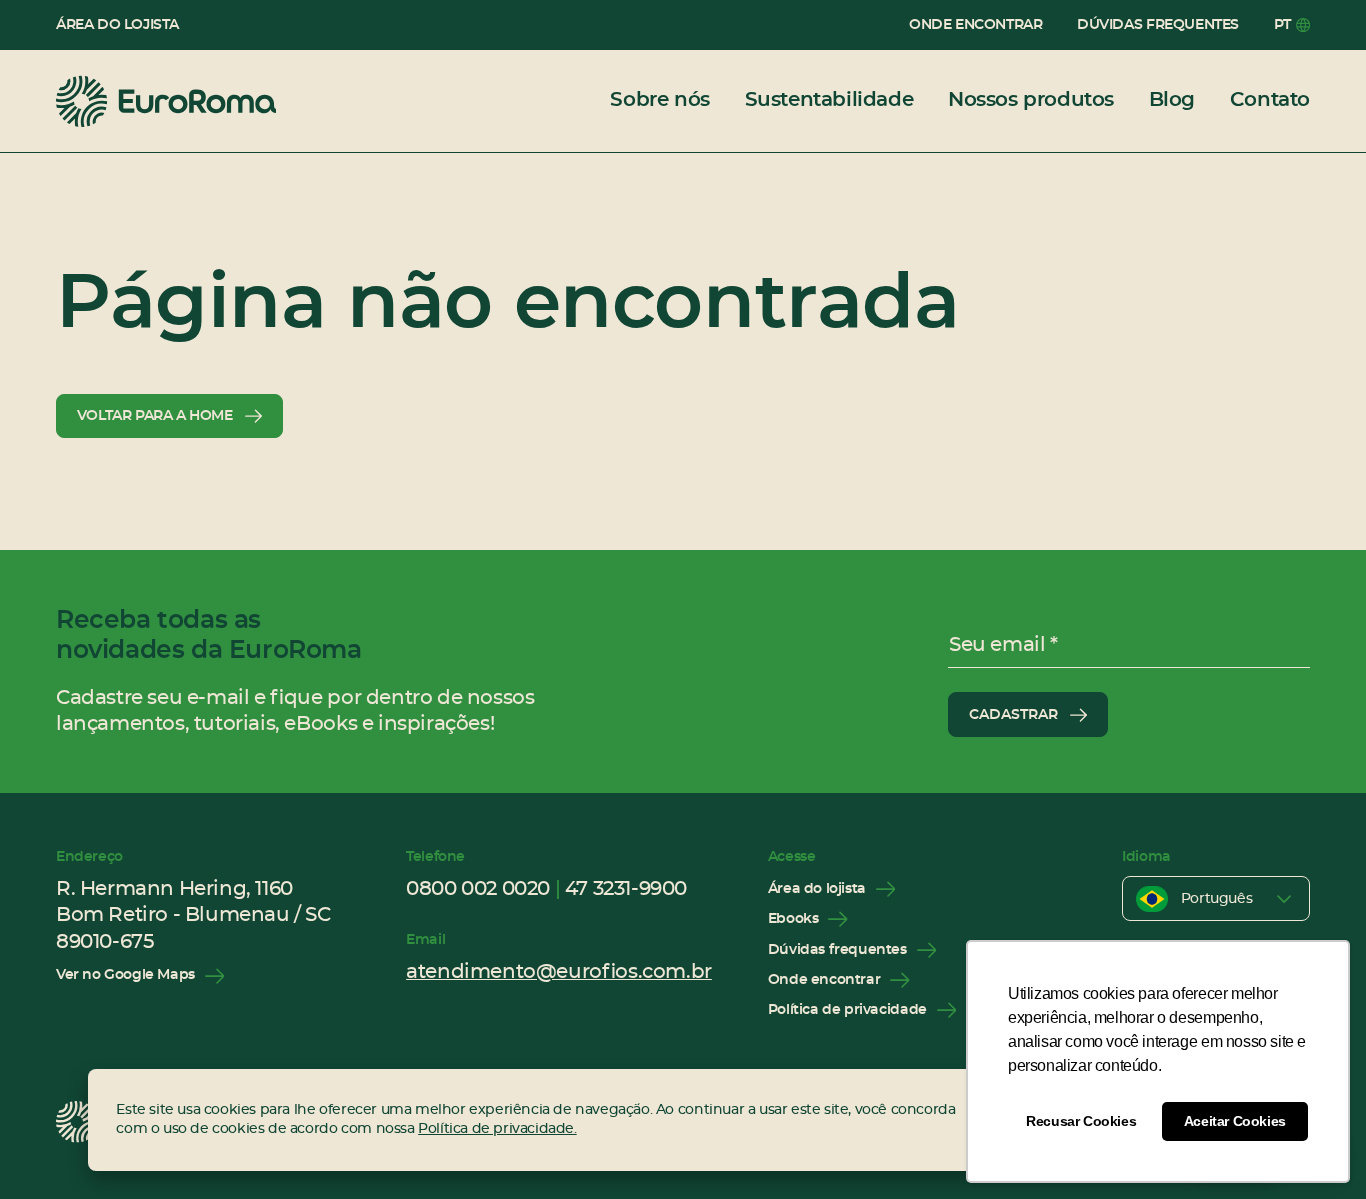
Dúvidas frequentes (1158, 25)
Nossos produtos (1031, 100)
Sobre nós (659, 100)
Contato (1270, 100)
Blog (1172, 100)
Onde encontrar (975, 25)
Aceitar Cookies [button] (1235, 1121)
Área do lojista (117, 25)
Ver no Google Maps (125, 975)
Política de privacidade (847, 1010)
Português (1216, 899)
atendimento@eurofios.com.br (559, 972)
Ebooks (793, 919)
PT (1282, 25)
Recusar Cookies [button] (1081, 1121)
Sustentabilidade (829, 100)
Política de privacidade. (497, 1129)
